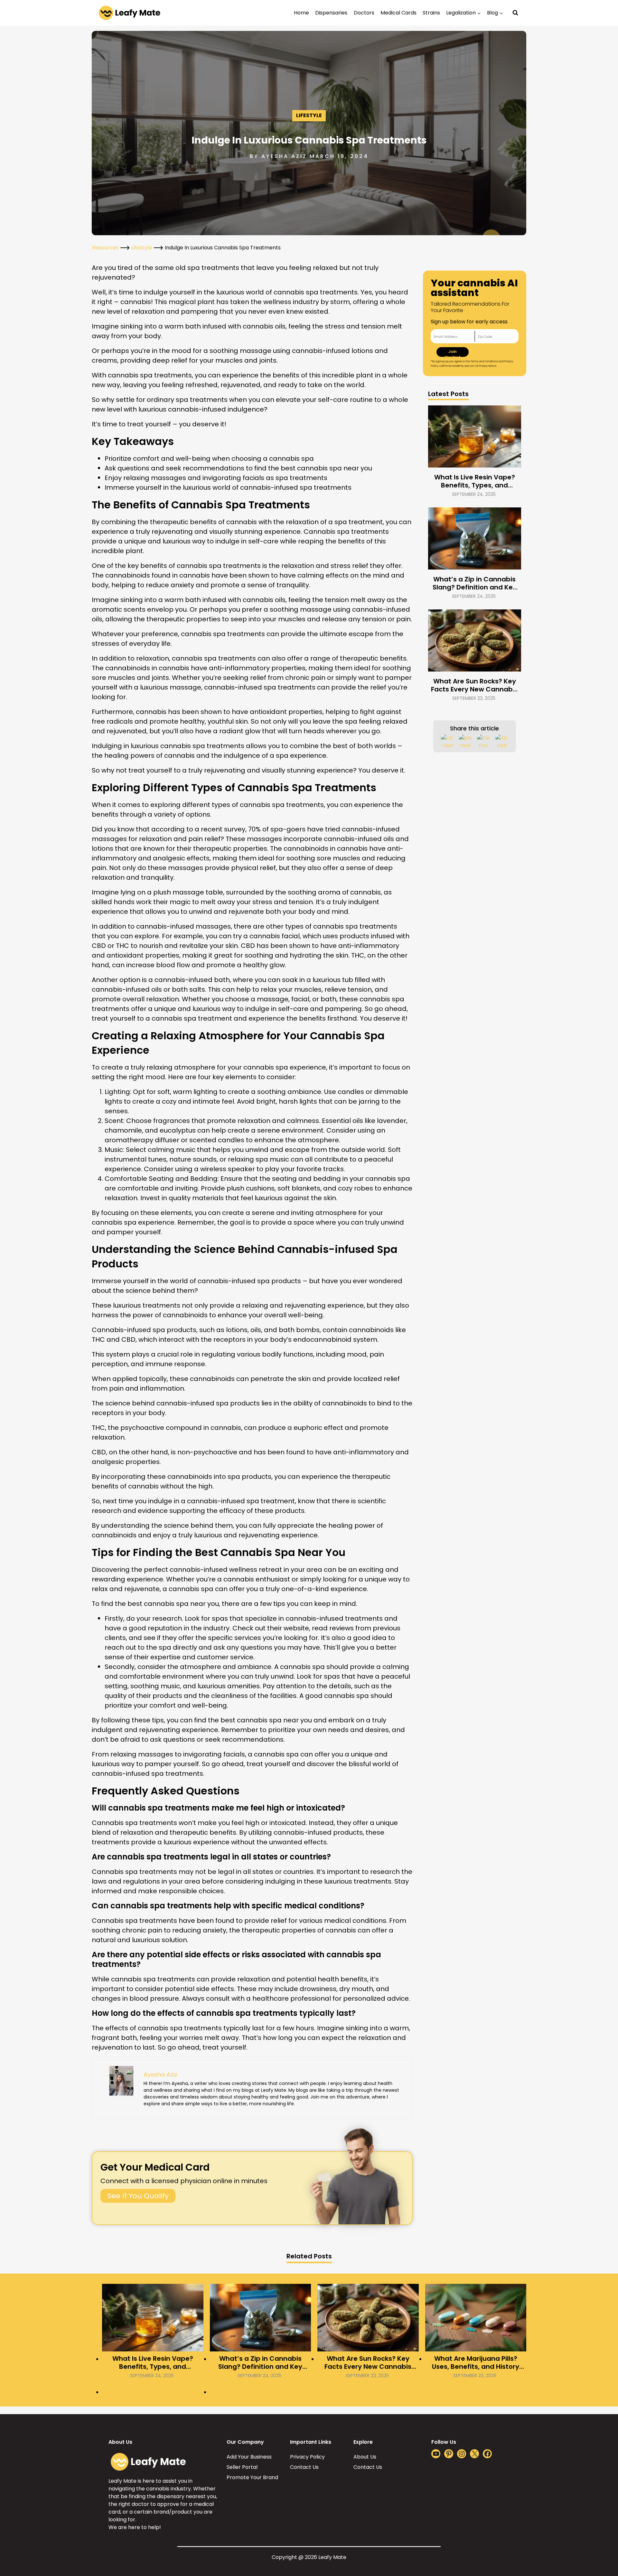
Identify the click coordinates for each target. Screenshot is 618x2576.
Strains (431, 13)
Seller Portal (242, 2467)
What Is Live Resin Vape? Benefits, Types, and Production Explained (475, 481)
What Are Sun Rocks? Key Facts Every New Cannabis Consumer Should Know (474, 685)
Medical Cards (398, 13)
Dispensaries (331, 13)
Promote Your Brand (252, 2477)
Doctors (364, 13)
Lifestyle (309, 115)
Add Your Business (249, 2457)
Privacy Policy (307, 2457)
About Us (365, 2457)
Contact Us (304, 2467)
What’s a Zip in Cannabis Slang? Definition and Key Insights (475, 583)
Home (301, 13)
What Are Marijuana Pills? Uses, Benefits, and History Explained (476, 2363)
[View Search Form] (515, 13)
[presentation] (475, 436)
